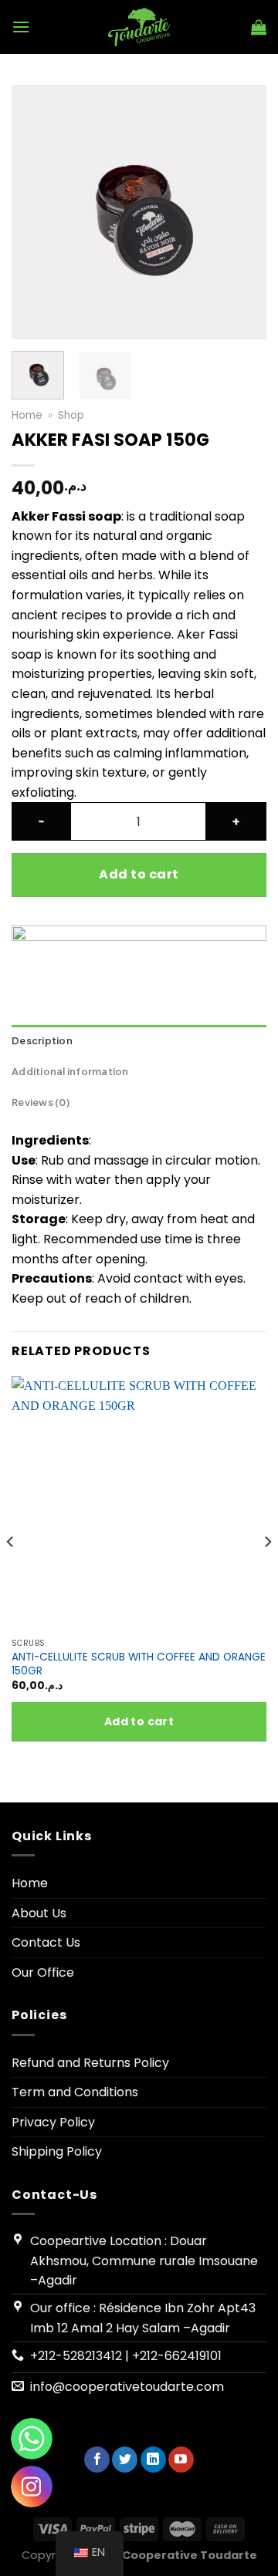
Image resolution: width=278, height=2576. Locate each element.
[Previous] (36, 212)
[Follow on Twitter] (125, 2460)
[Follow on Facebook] (97, 2460)
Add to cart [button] (139, 1721)
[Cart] (259, 27)
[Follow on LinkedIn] (153, 2460)
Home (27, 415)
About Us (39, 1913)
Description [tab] (42, 1040)
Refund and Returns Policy (90, 2063)
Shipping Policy (57, 2151)
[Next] (242, 212)
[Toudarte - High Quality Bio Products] (139, 27)
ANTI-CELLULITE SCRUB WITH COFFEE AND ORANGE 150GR (139, 1664)
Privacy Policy (53, 2122)
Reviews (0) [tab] (41, 1102)
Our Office (43, 1972)
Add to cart (139, 874)
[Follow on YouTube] (181, 2460)
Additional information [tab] (70, 1071)
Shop (71, 415)
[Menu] (21, 27)
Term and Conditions (75, 2092)
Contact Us (46, 1942)
